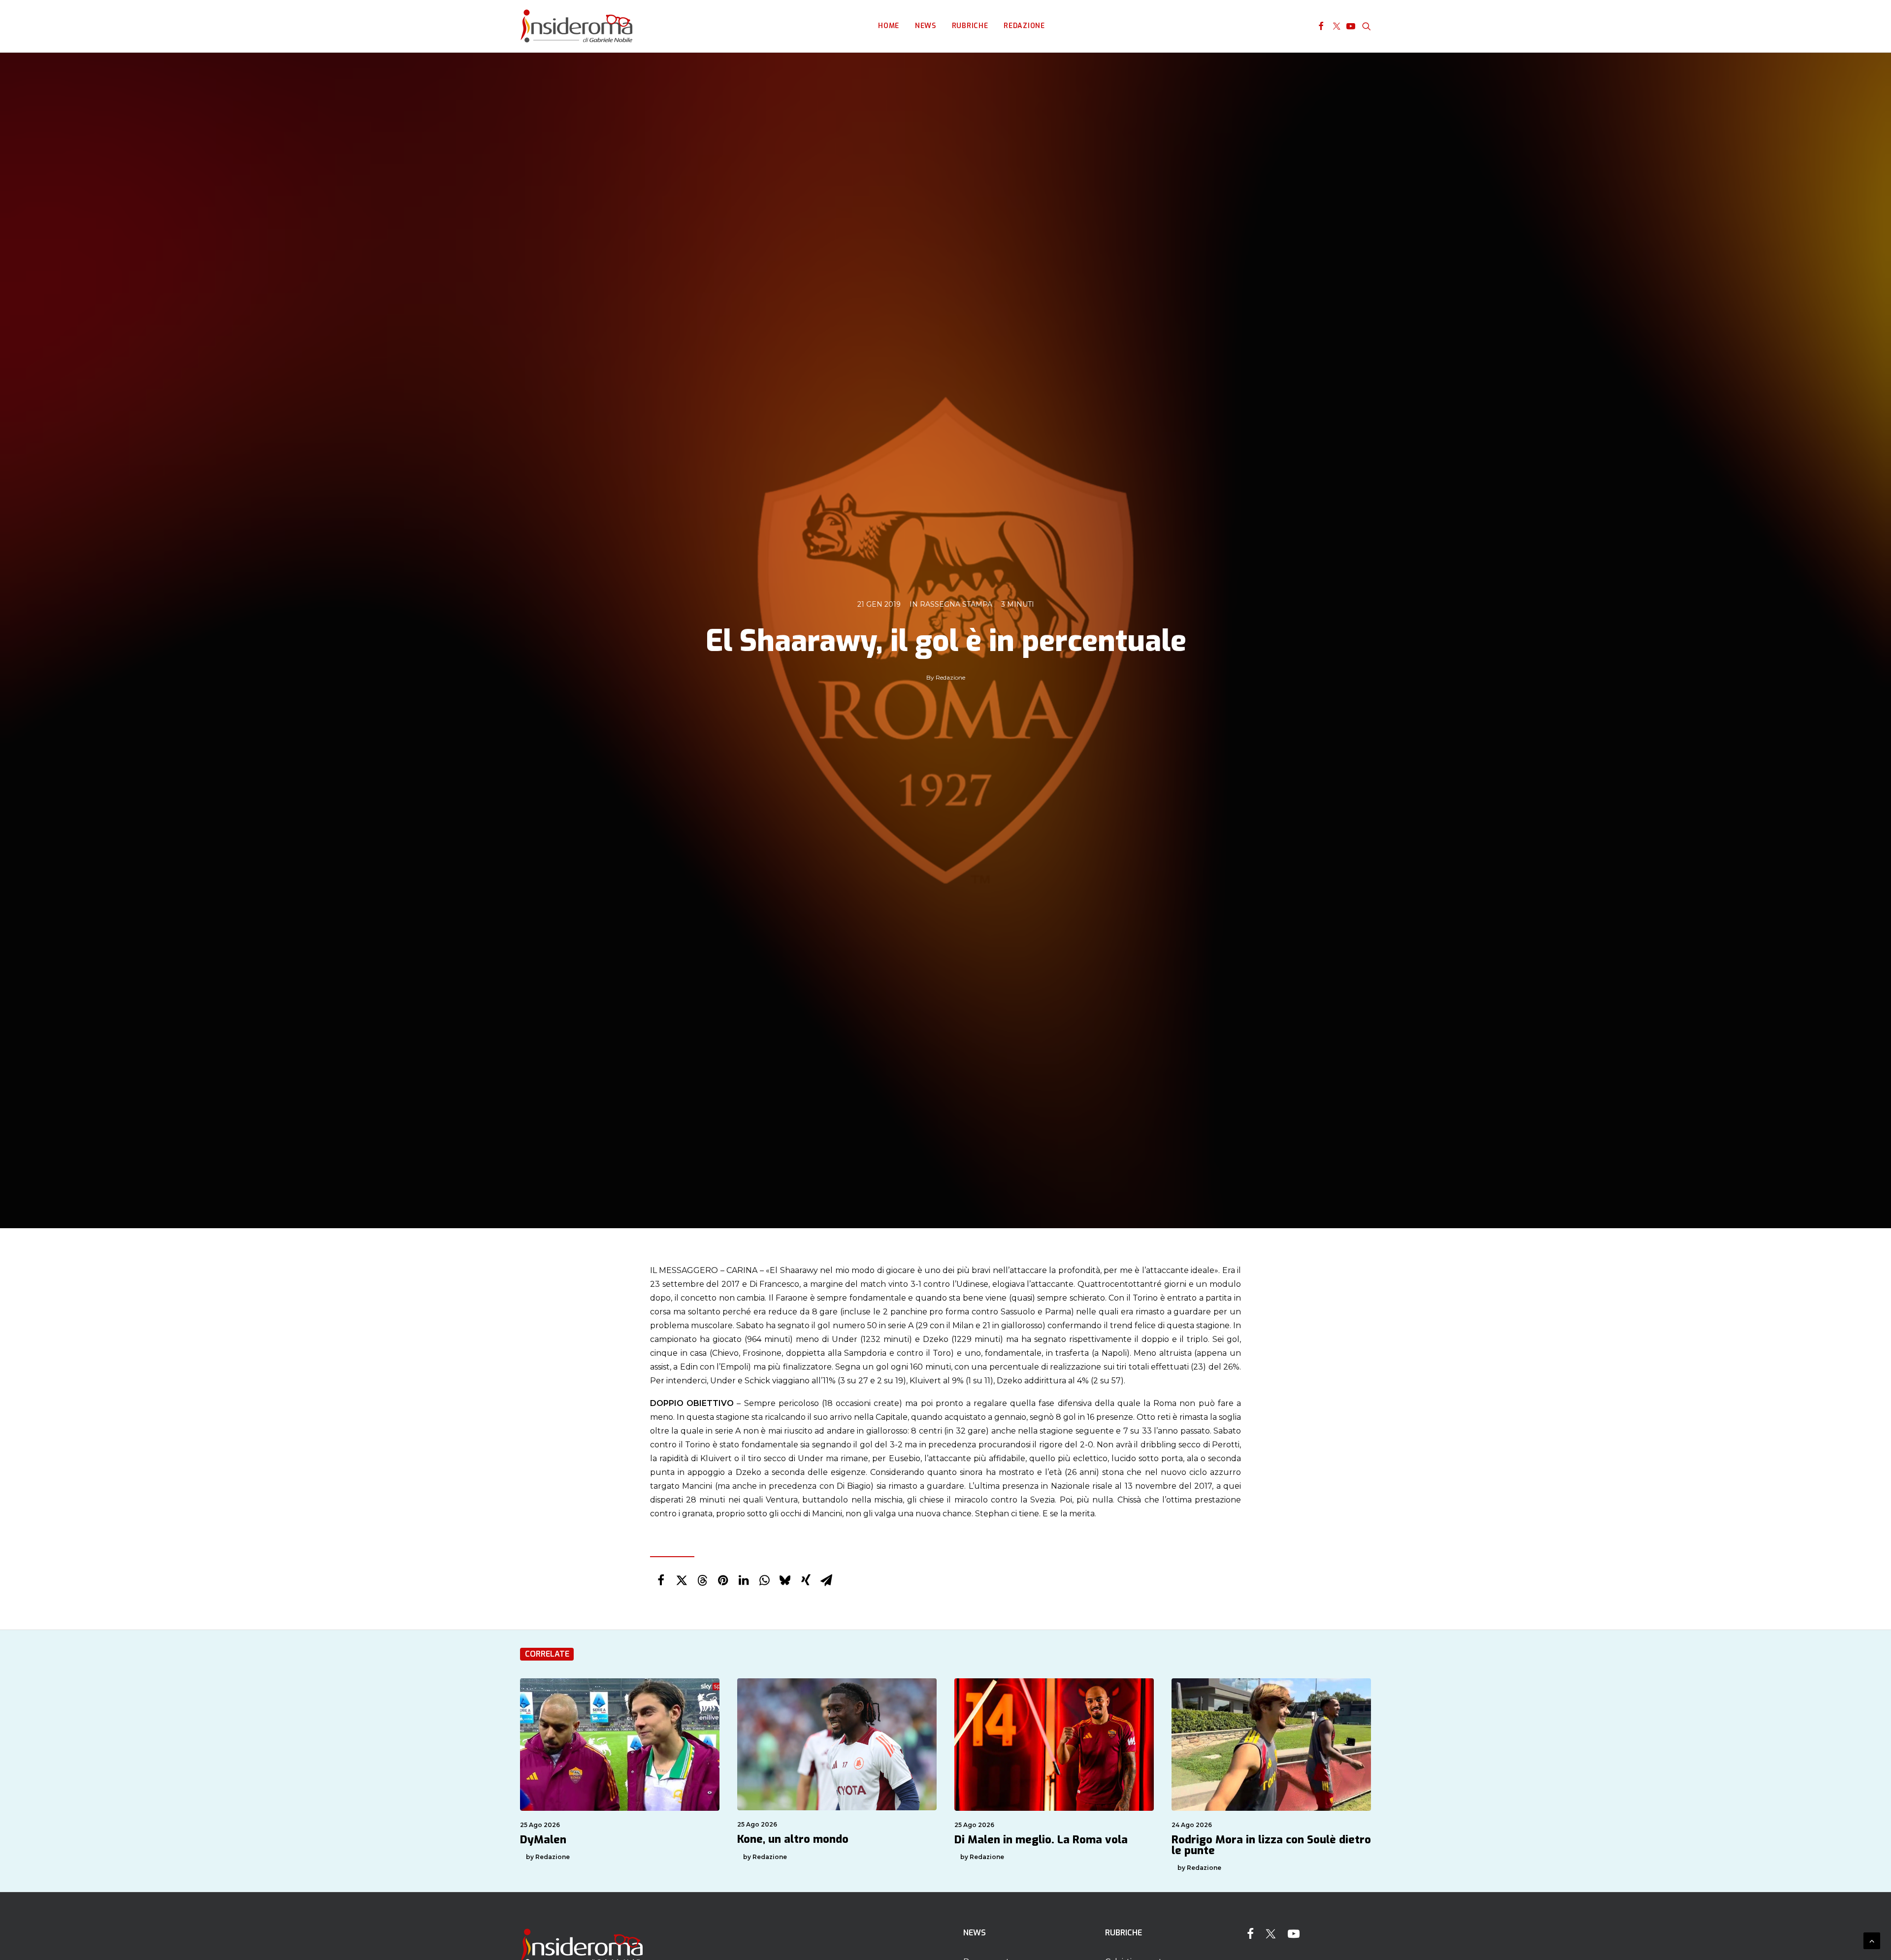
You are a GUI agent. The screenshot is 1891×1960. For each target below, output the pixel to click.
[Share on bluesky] (785, 1580)
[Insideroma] (576, 26)
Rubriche (970, 26)
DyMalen (543, 1840)
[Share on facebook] (661, 1580)
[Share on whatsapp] (764, 1580)
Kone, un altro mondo (793, 1839)
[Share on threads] (702, 1580)
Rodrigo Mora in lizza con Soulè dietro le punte (1271, 1845)
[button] (1321, 26)
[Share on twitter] (682, 1580)
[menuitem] (889, 26)
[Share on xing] (806, 1580)
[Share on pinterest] (723, 1580)
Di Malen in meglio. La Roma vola (1041, 1840)
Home (889, 26)
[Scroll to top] (1872, 1940)
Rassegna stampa (956, 604)
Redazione (1024, 26)
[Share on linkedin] (744, 1580)
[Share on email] (826, 1580)
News (926, 26)
